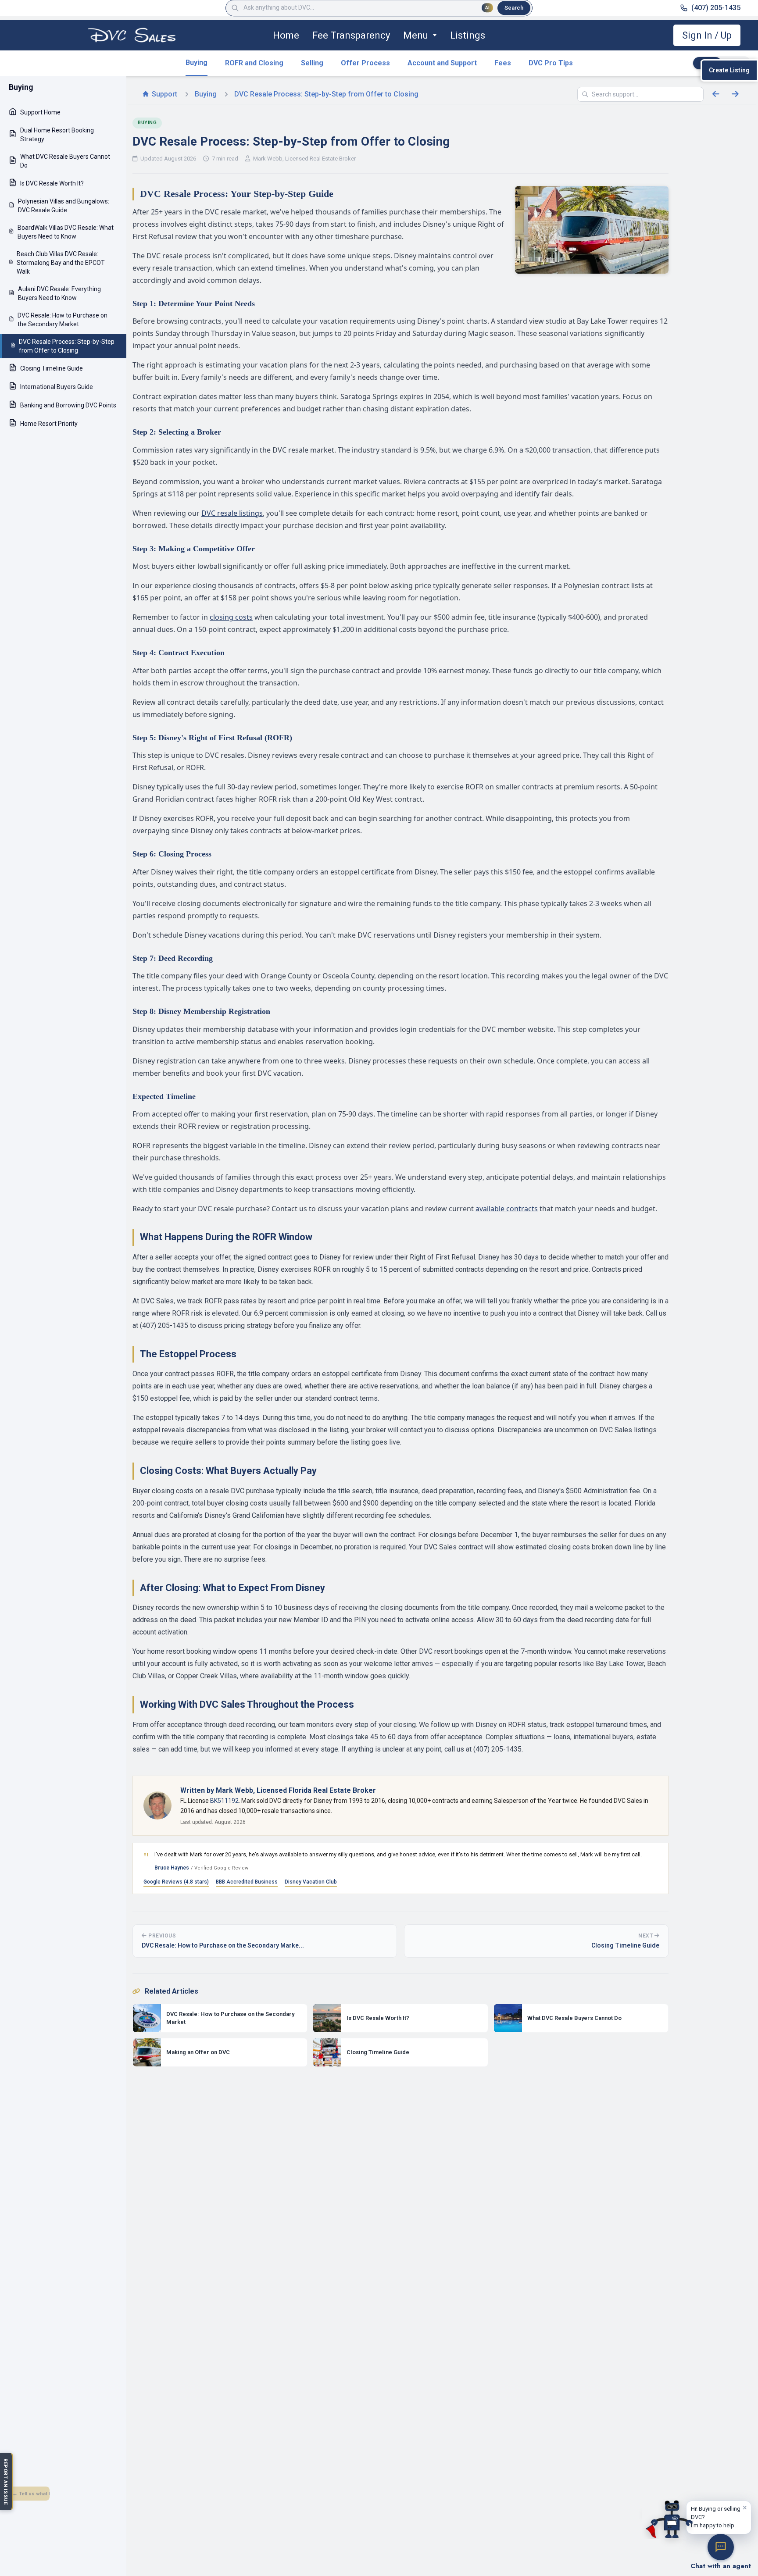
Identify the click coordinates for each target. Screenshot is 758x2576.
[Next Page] (735, 94)
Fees (503, 63)
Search (514, 8)
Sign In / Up (707, 35)
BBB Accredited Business (247, 1882)
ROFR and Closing (254, 63)
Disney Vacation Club (311, 1882)
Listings (468, 35)
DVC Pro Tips (551, 63)
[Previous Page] (716, 94)
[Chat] (721, 2547)
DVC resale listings (232, 513)
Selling (312, 63)
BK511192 (224, 1801)
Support (164, 94)
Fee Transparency (351, 35)
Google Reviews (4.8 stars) (176, 1882)
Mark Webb (268, 159)
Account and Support (442, 63)
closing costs (231, 617)
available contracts (507, 1209)
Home (286, 35)
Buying (197, 62)
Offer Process (365, 63)
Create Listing (729, 70)
